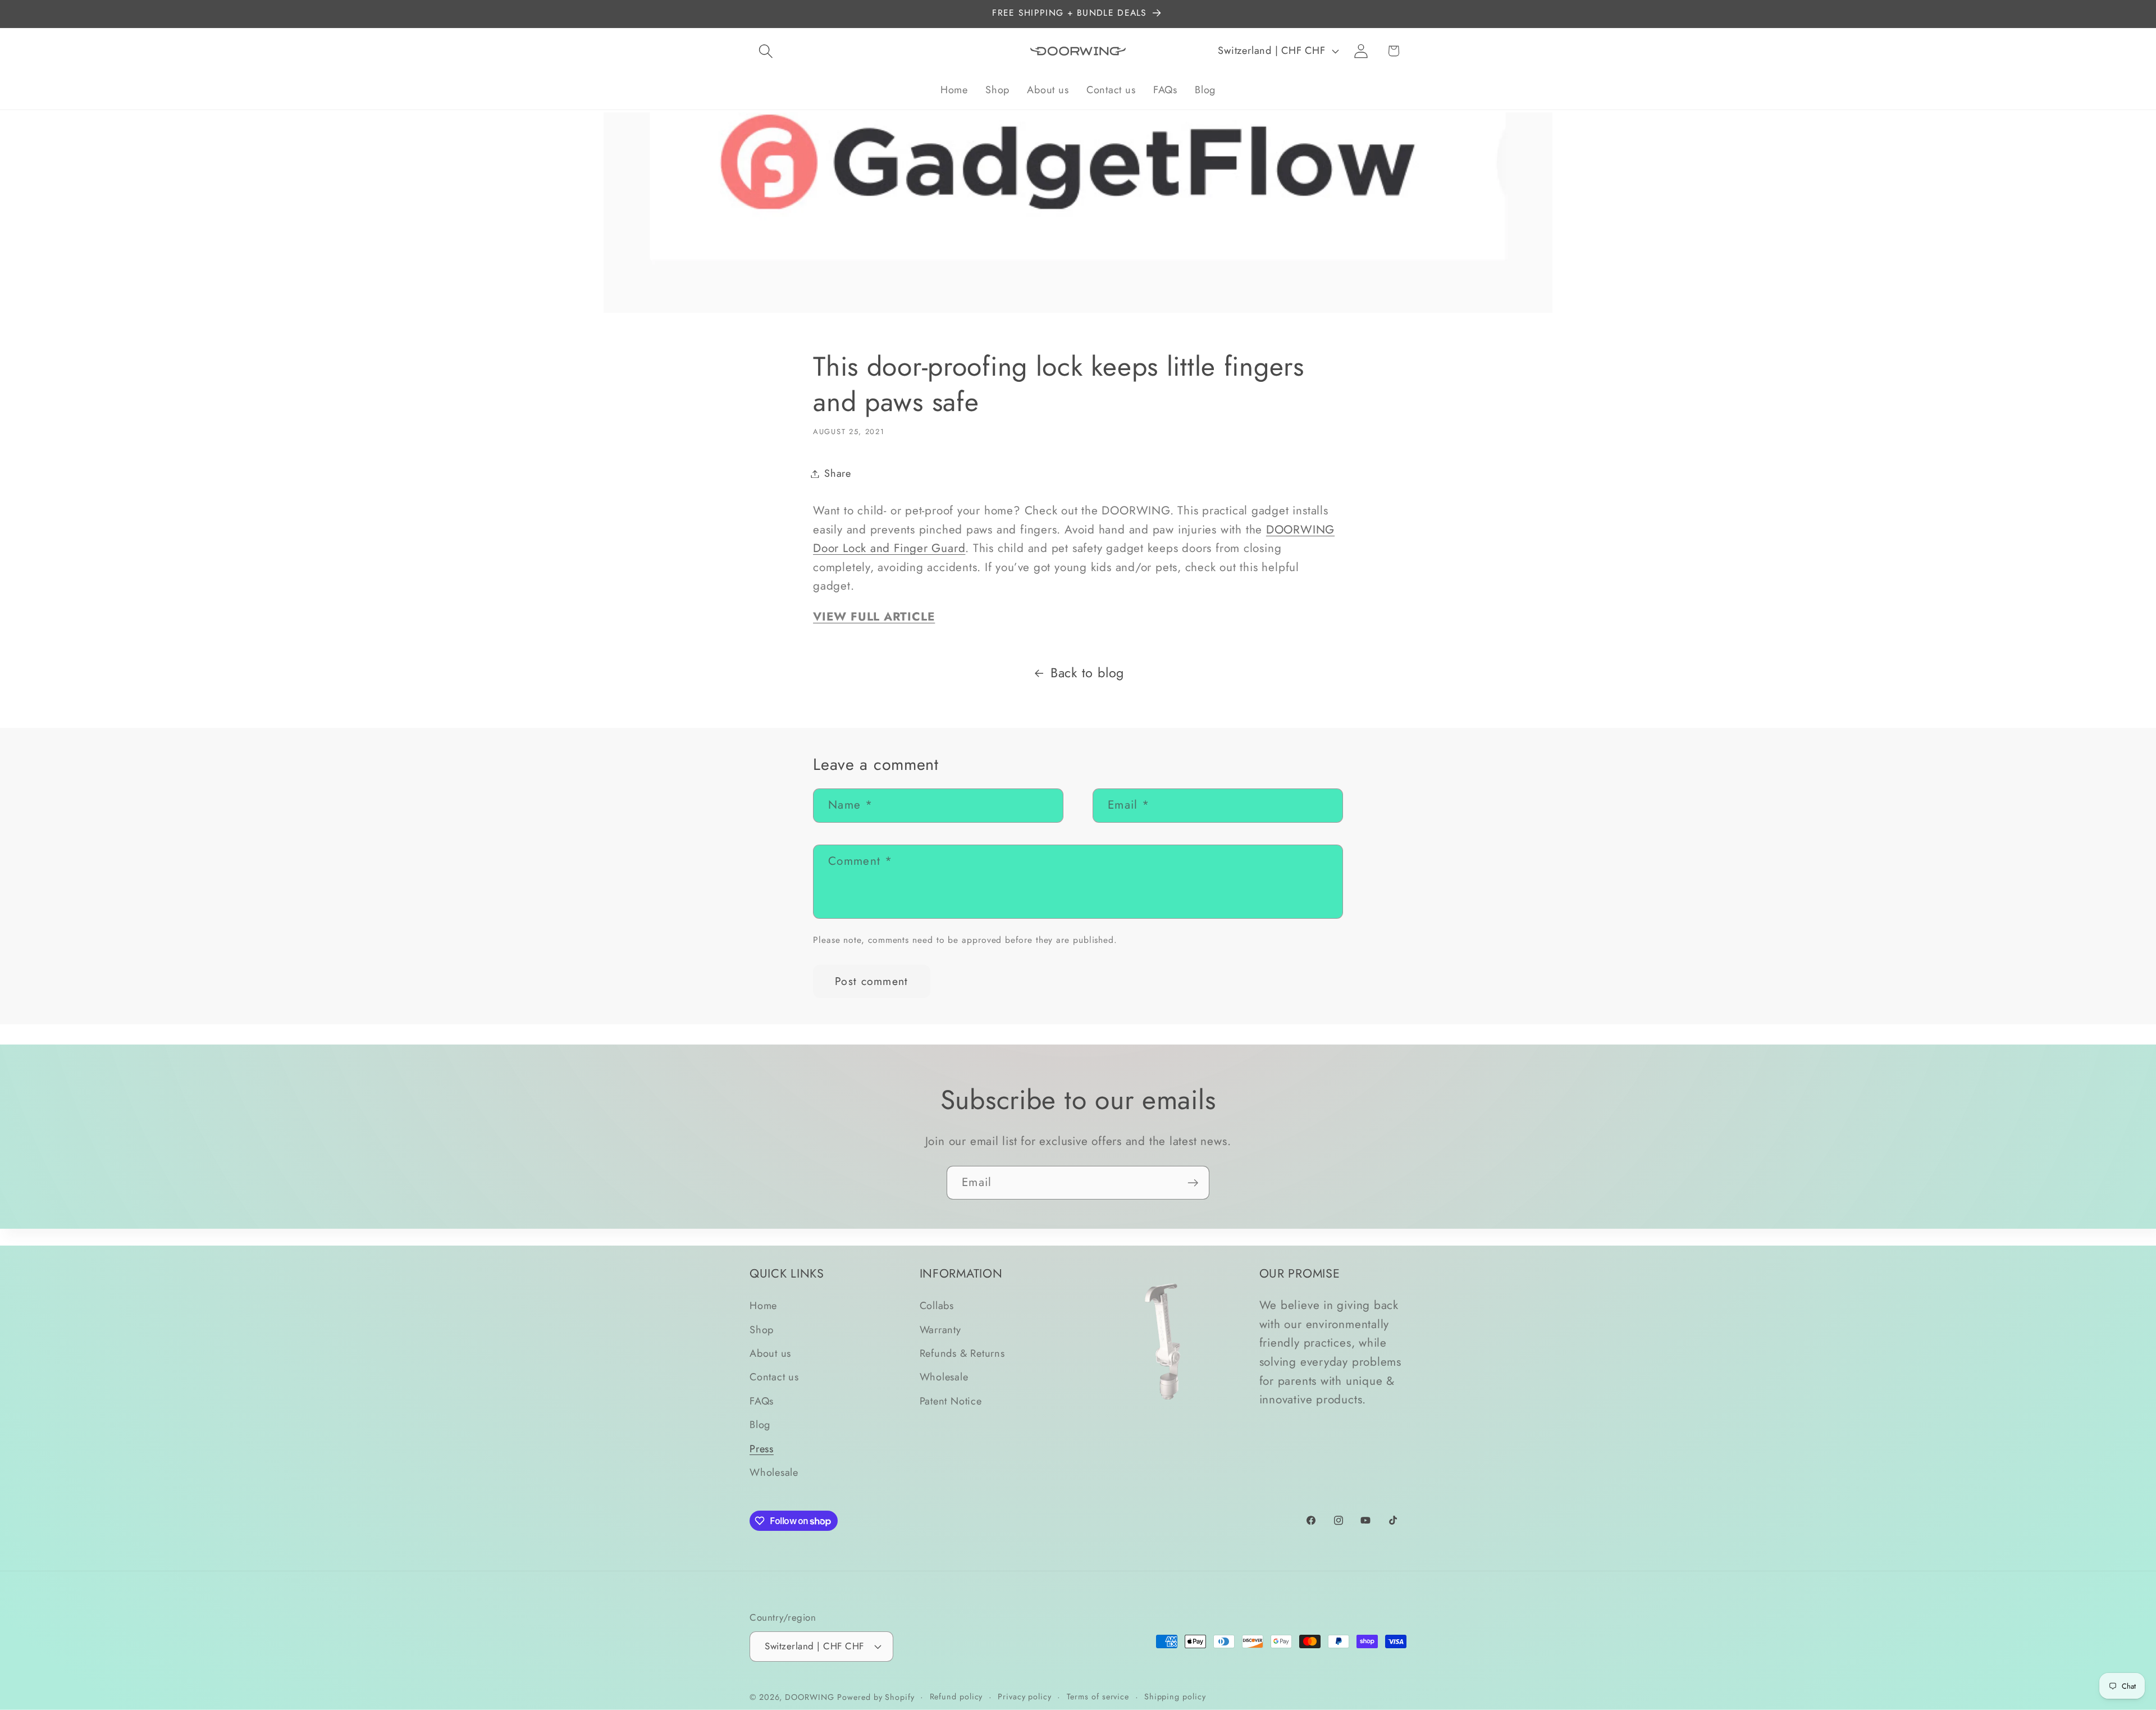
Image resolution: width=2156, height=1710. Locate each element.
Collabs (937, 1306)
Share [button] (838, 473)
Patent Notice (951, 1401)
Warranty (940, 1330)
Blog (760, 1425)
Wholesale (774, 1472)
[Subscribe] (1193, 1183)
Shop (762, 1330)
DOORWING (809, 1697)
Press (762, 1449)
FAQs (762, 1401)
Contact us (774, 1378)
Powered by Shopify (876, 1697)
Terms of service (1098, 1696)
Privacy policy (1025, 1696)
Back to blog (1087, 673)
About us (770, 1353)
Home (763, 1306)
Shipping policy (1175, 1696)
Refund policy (956, 1696)
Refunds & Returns (962, 1353)
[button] (766, 51)
